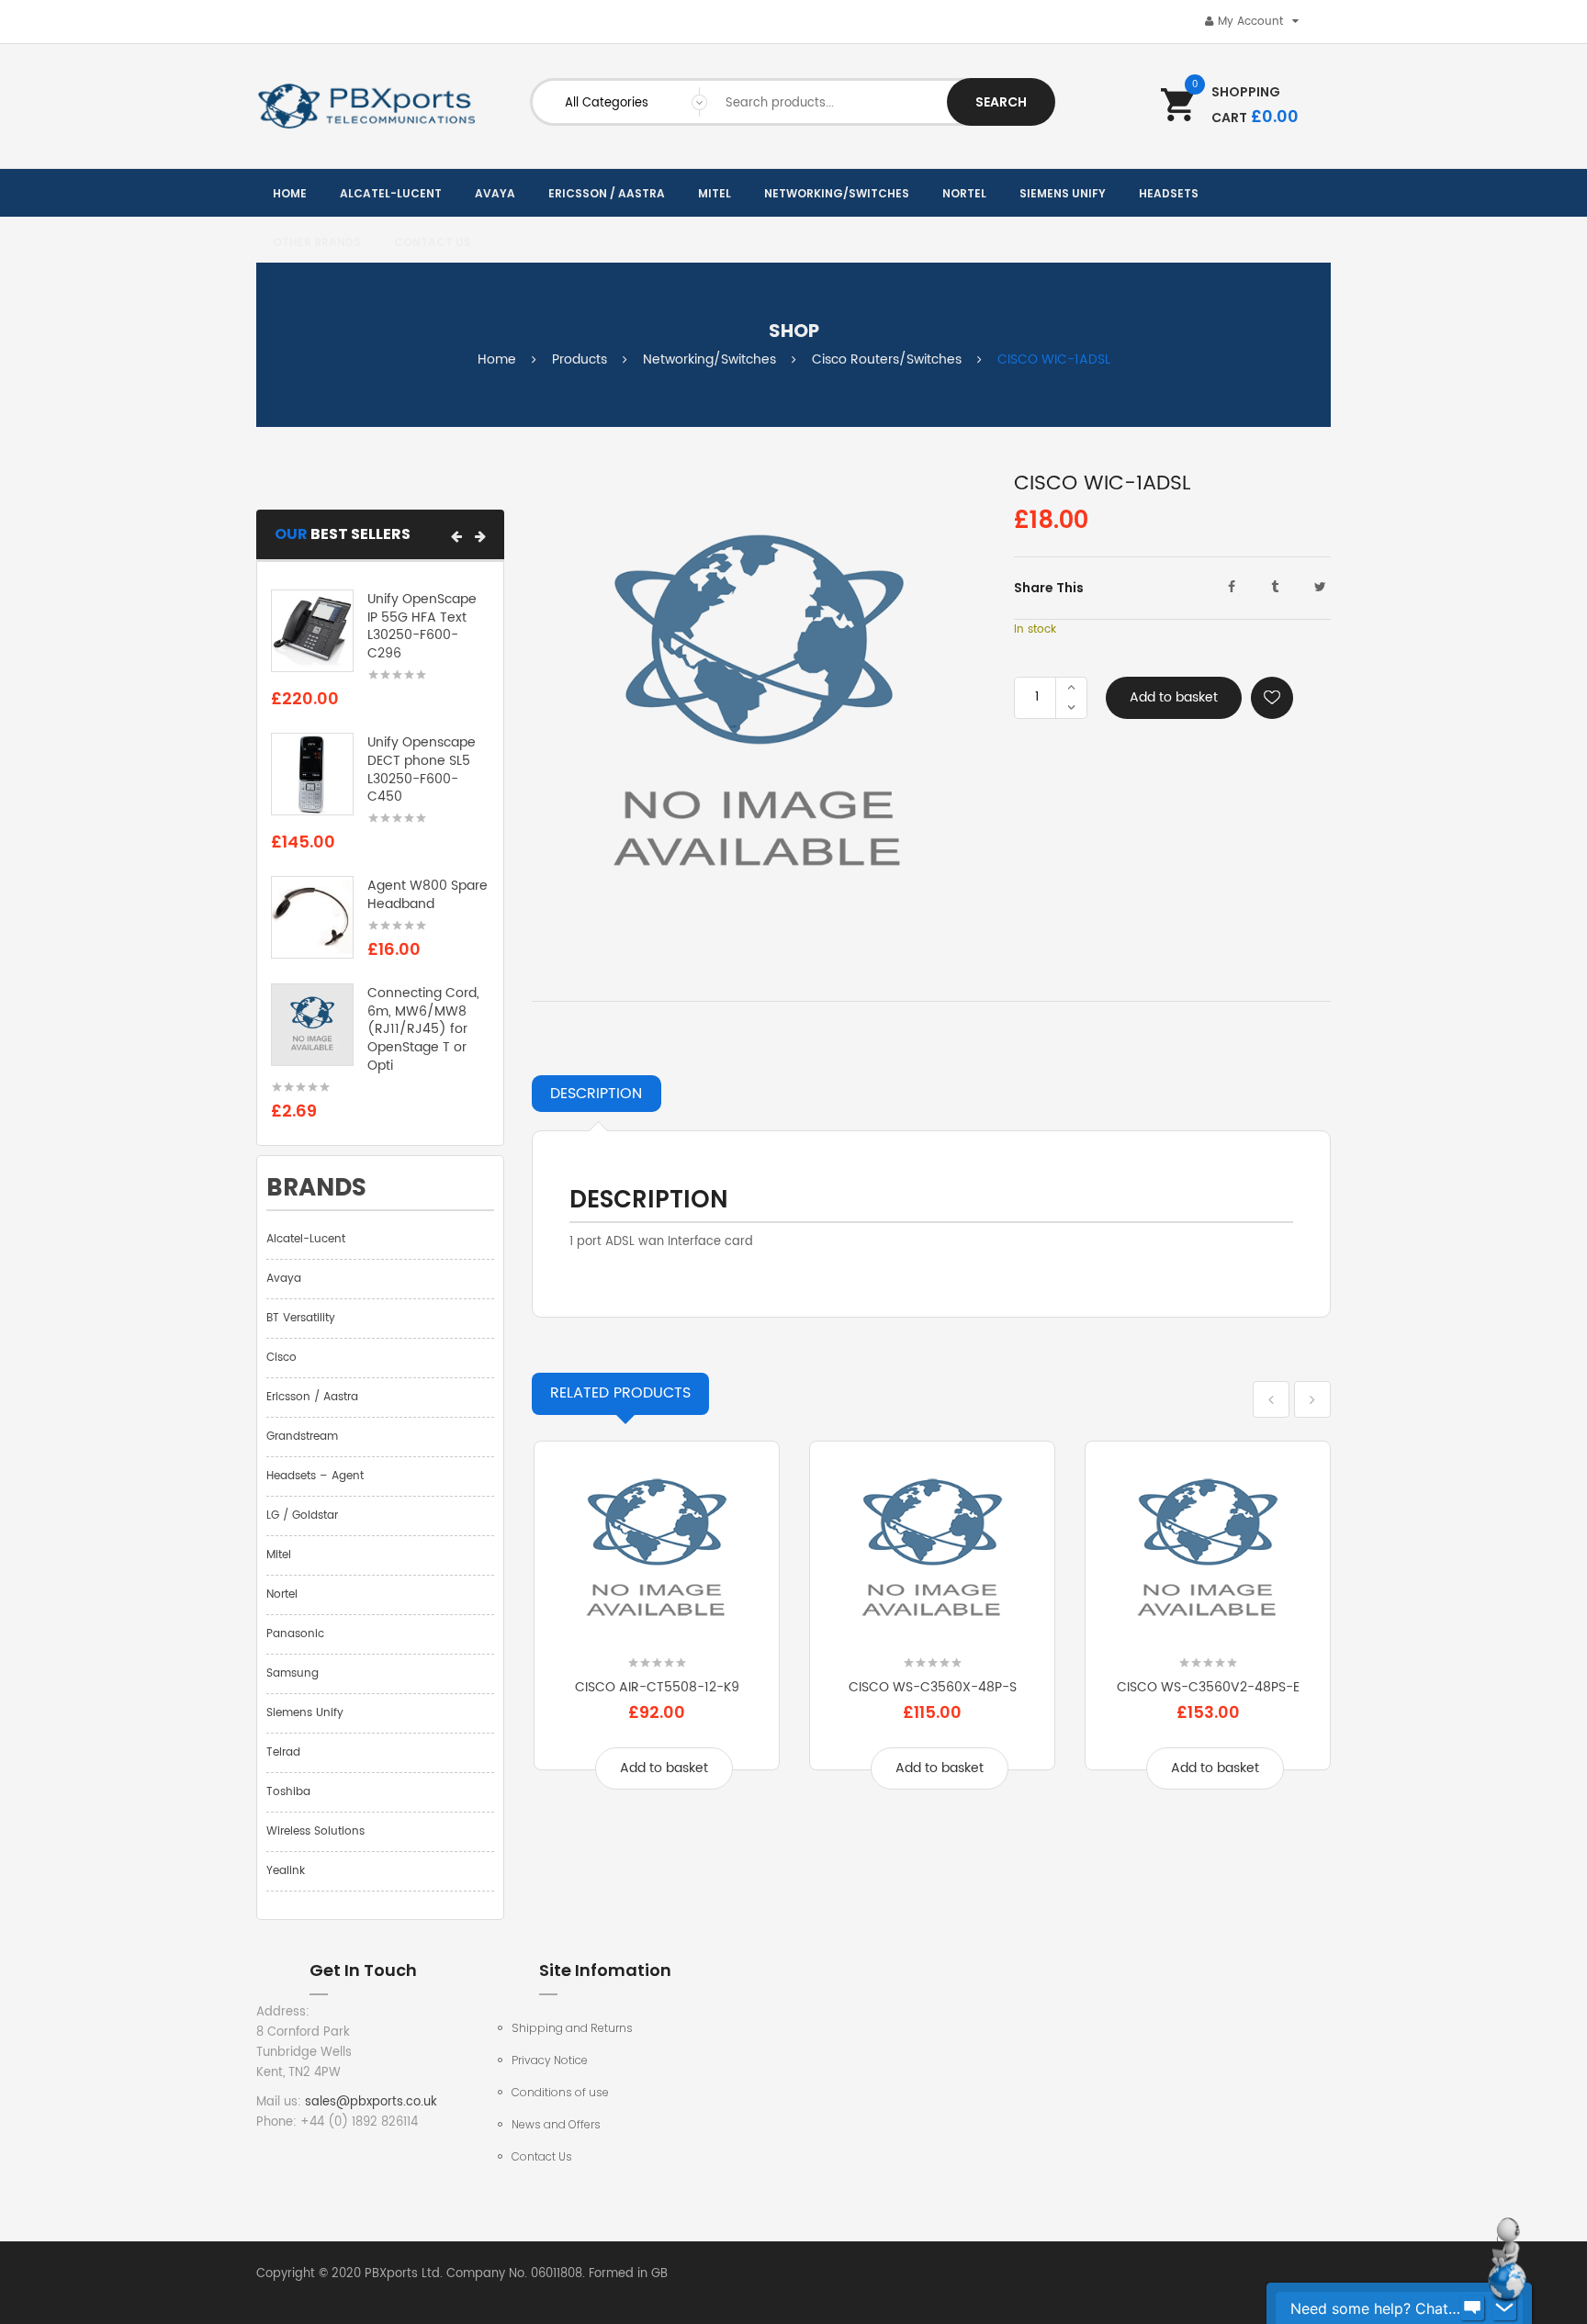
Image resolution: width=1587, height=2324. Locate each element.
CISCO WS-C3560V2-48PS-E (1208, 1687)
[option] (657, 1628)
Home (497, 359)
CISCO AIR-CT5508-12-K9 (657, 1687)
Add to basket (1174, 697)
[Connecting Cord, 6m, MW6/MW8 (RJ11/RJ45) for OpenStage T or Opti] (312, 1024)
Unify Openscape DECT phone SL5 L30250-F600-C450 (422, 769)
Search (1001, 102)
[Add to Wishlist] (1272, 698)
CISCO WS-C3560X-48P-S (933, 1687)
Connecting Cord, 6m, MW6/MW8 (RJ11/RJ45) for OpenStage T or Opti (423, 1029)
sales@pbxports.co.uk (371, 2102)
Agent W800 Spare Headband (428, 895)
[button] (456, 536)
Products (580, 359)
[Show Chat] (1472, 2308)
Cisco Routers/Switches (887, 359)
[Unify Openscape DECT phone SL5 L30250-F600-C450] (312, 775)
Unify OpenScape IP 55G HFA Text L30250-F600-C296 (422, 626)
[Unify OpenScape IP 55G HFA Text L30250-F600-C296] (312, 630)
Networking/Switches (709, 359)
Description (596, 1094)
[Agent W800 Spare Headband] (312, 918)
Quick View (657, 1633)
